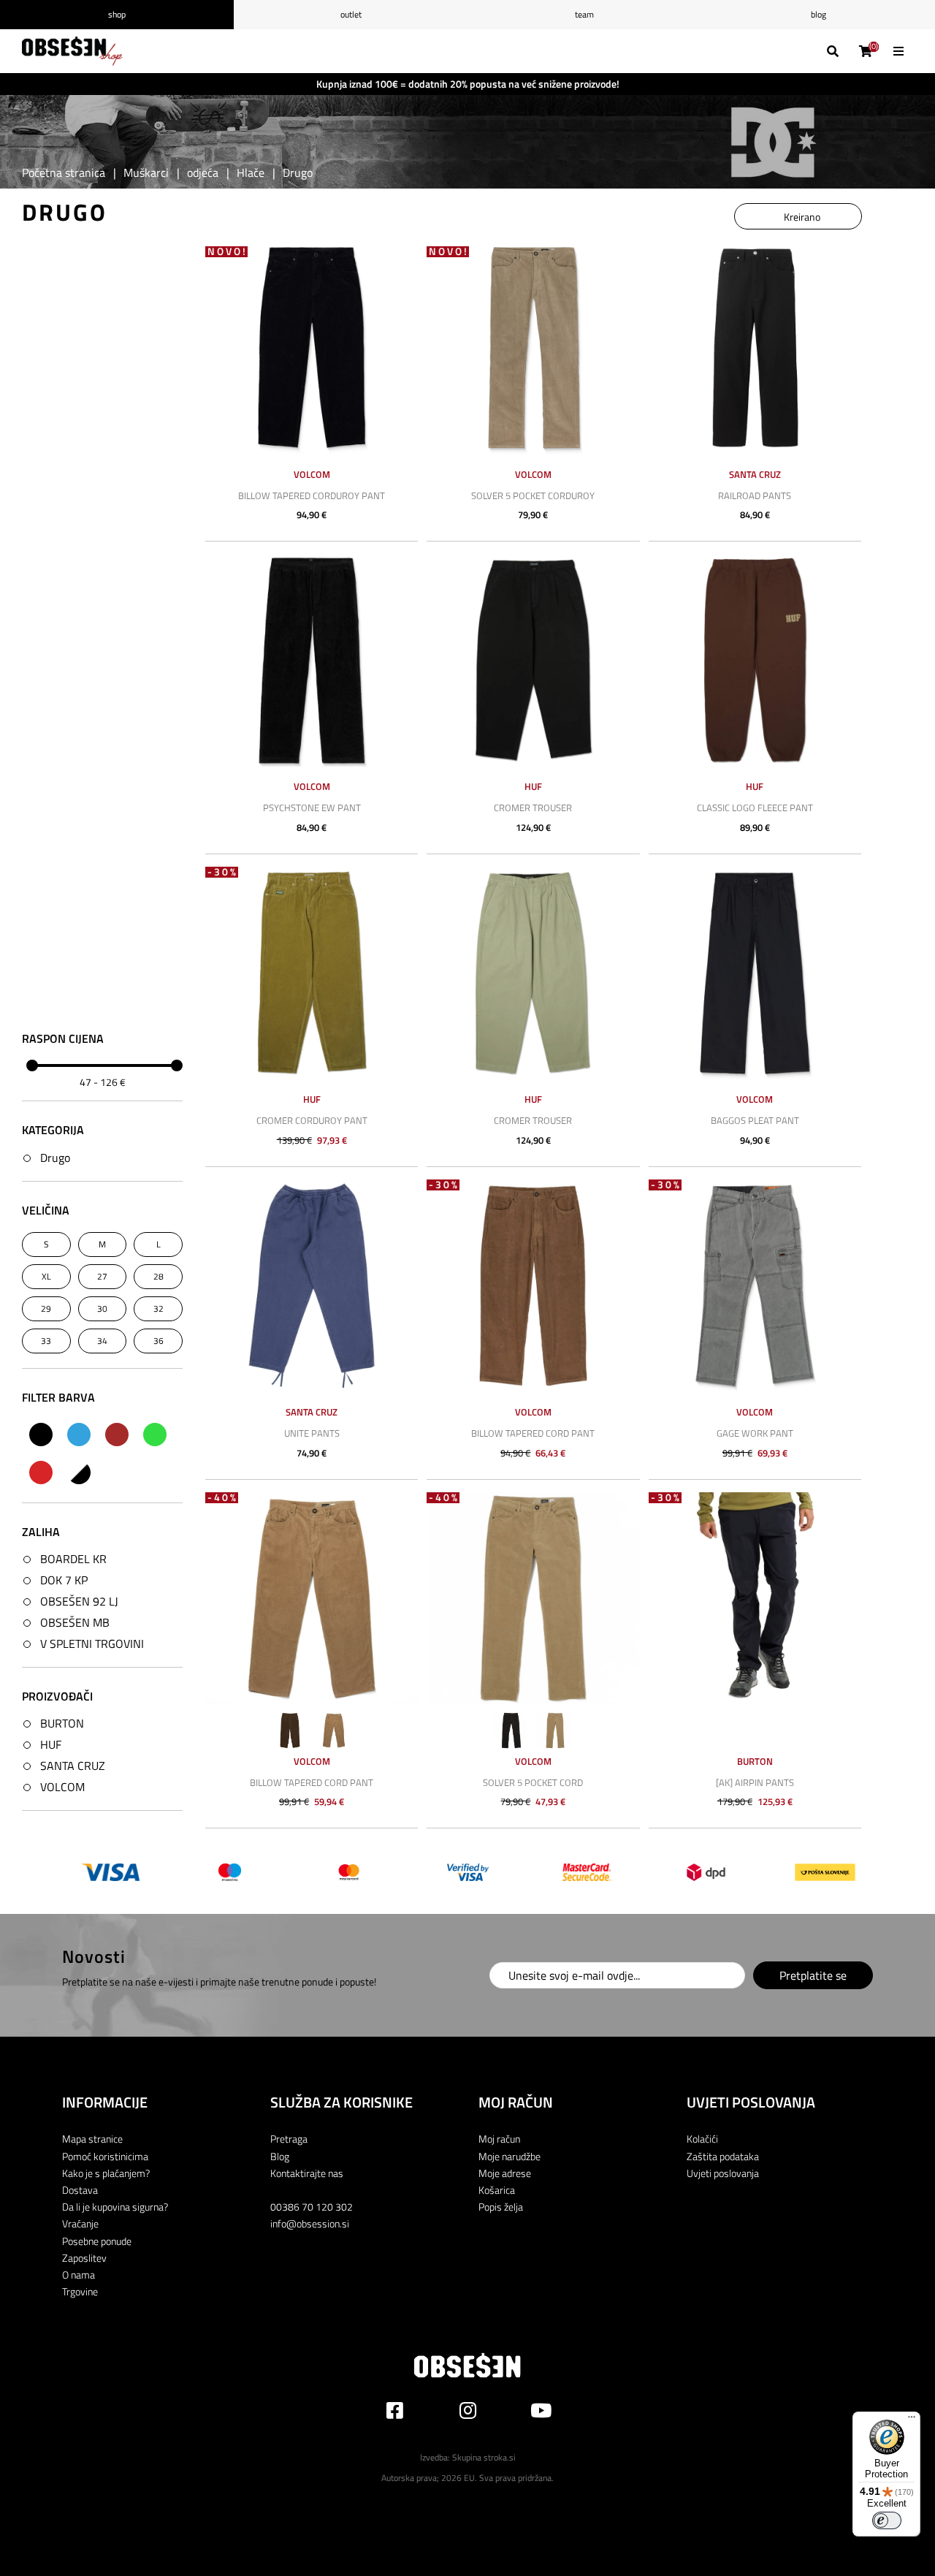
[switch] (887, 2520)
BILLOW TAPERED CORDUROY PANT (312, 495)
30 (102, 1308)
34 (102, 1341)
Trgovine (80, 2291)
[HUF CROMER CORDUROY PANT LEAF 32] (312, 973)
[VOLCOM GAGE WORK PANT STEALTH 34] (755, 1286)
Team (584, 14)
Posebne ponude (97, 2241)
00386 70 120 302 (312, 2207)
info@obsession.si (310, 2223)
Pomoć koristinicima (105, 2156)
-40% (223, 1498)
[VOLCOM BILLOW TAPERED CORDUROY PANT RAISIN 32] (312, 347)
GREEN (155, 1435)
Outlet (351, 14)
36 (159, 1341)
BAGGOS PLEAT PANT (755, 1120)
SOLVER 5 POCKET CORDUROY (533, 495)
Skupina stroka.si (484, 2457)
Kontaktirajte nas (307, 2173)
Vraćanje (80, 2223)
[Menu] (912, 2420)
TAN (79, 1473)
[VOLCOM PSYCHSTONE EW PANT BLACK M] (312, 660)
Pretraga (289, 2139)
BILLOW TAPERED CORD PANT (533, 1433)
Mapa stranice (92, 2139)
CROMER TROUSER (533, 808)
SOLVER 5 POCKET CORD (533, 1782)
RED (41, 1473)
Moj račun (499, 2139)
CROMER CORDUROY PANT (312, 1120)
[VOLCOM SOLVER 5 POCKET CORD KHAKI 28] (533, 1599)
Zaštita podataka (723, 2156)
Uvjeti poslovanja (723, 2173)
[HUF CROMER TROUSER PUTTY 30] (533, 973)
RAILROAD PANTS (755, 495)
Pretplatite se (813, 1975)
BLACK (41, 1435)
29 (46, 1308)
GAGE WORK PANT (755, 1433)
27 (102, 1276)
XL (46, 1276)
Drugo (55, 1158)
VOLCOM (62, 1787)
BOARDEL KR (73, 1559)
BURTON (62, 1723)
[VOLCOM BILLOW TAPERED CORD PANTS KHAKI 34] (312, 1599)
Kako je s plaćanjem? (106, 2173)
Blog (818, 14)
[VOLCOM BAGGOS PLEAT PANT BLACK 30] (755, 973)
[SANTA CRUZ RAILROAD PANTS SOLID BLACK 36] (755, 347)
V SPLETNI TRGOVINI (92, 1644)
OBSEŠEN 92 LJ (79, 1601)
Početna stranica (64, 172)
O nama (79, 2275)
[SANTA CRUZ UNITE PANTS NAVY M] (312, 1286)
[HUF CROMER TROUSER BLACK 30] (533, 660)
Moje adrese (505, 2173)
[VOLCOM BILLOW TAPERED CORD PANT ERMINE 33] (533, 1286)
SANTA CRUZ (73, 1766)
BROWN (117, 1435)
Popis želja (501, 2207)
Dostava (80, 2190)
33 (46, 1341)
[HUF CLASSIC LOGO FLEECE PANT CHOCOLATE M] (755, 660)
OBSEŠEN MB (75, 1622)
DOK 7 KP (64, 1580)
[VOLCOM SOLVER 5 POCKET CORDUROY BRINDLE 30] (533, 347)
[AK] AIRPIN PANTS (755, 1782)
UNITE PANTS (312, 1433)
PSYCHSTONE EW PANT (312, 808)
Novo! (228, 252)
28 (159, 1276)
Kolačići (702, 2139)
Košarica (497, 2190)
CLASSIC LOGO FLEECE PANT (755, 808)
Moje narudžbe (510, 2156)
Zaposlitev (84, 2258)
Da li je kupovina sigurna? (115, 2207)
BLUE (79, 1435)
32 (159, 1308)
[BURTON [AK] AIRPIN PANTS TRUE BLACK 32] (755, 1599)
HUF (51, 1744)
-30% (223, 872)
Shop (117, 14)
